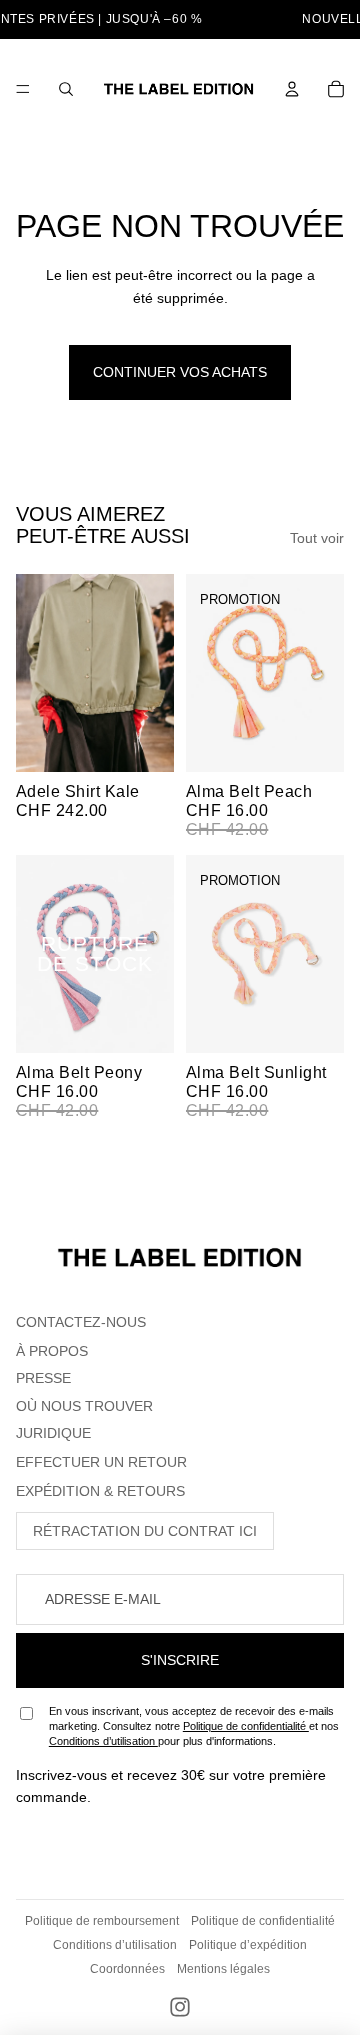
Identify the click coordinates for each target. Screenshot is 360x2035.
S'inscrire (180, 1660)
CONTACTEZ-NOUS (81, 1322)
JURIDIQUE (53, 1433)
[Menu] (23, 89)
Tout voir (317, 538)
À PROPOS (52, 1351)
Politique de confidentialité (246, 1726)
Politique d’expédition (248, 1945)
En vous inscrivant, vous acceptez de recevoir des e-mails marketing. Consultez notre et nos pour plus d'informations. (194, 1726)
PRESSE (43, 1378)
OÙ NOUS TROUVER (84, 1406)
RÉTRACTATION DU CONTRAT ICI (145, 1531)
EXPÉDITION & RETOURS (100, 1491)
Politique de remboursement (102, 1921)
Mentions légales (223, 1969)
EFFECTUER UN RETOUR (101, 1462)
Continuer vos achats (180, 372)
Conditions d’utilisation (103, 1741)
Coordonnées (127, 1969)
